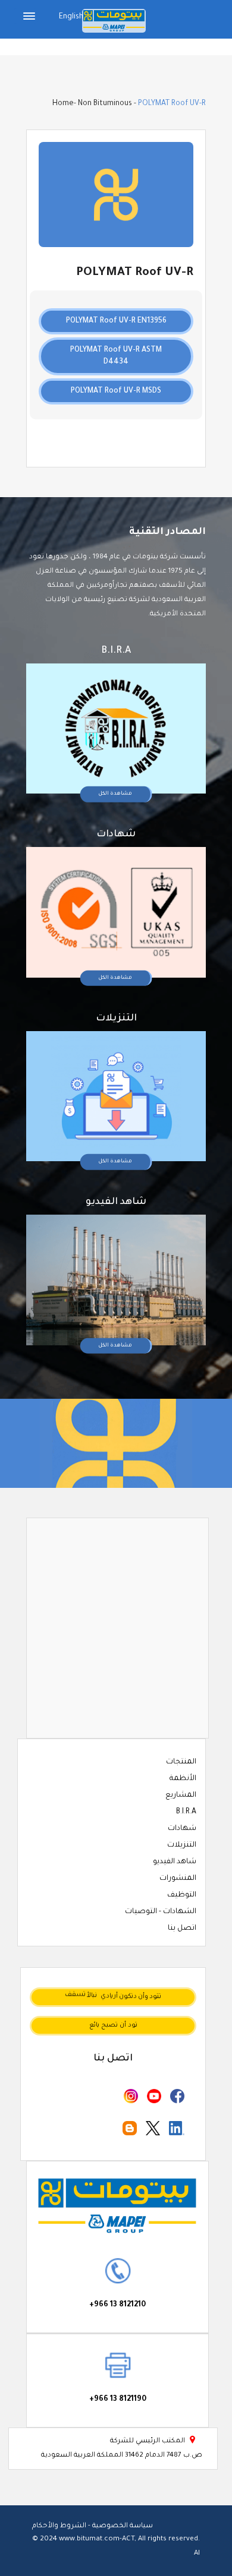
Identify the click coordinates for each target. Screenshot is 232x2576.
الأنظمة (183, 1779)
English (71, 17)
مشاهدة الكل (115, 794)
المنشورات (178, 1879)
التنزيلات (182, 1845)
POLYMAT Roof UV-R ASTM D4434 (116, 356)
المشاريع (181, 1796)
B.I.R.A (186, 1812)
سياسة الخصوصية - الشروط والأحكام (93, 2526)
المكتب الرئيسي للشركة (153, 2441)
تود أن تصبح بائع (113, 2025)
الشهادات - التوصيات (161, 1912)
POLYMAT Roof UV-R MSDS (116, 391)
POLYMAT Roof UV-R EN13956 (116, 321)
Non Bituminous (105, 104)
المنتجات (181, 1762)
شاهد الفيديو (175, 1862)
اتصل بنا (182, 1929)
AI (197, 2554)
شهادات (182, 1829)
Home (63, 104)
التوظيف (182, 1895)
